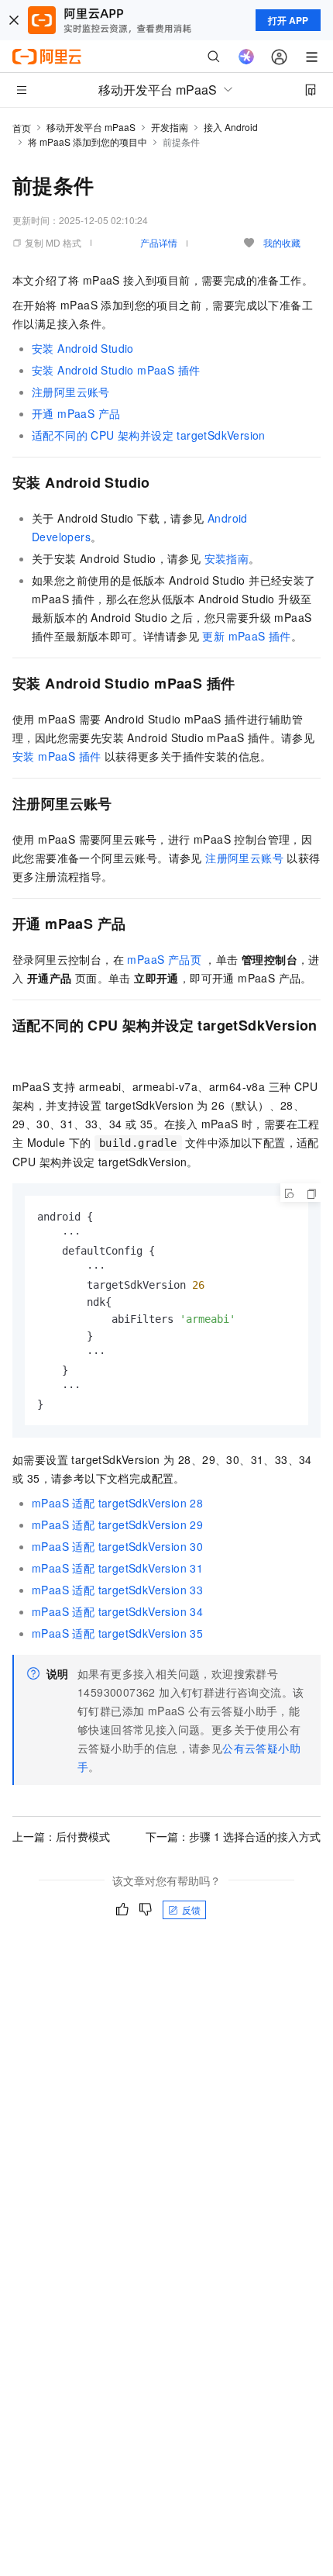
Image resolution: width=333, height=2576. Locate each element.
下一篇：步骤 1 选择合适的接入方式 (233, 1836)
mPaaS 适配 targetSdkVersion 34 (117, 1611)
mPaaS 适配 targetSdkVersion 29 (117, 1525)
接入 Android (231, 127)
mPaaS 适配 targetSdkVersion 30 (117, 1546)
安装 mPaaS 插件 (57, 756)
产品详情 (159, 242)
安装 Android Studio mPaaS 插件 (116, 370)
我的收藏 (282, 242)
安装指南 (227, 558)
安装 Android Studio (83, 348)
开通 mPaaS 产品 (76, 413)
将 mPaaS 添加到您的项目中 (88, 142)
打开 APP (288, 20)
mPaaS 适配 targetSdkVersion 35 (117, 1633)
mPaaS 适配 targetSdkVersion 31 (117, 1568)
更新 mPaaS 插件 (246, 636)
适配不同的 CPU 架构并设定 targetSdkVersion (149, 435)
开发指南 (170, 127)
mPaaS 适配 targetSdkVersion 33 (117, 1590)
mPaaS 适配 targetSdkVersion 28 (117, 1503)
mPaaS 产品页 (164, 959)
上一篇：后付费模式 (61, 1836)
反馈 (191, 1910)
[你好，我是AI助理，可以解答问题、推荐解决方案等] (246, 57)
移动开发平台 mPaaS (91, 127)
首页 (22, 128)
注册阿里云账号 (71, 392)
